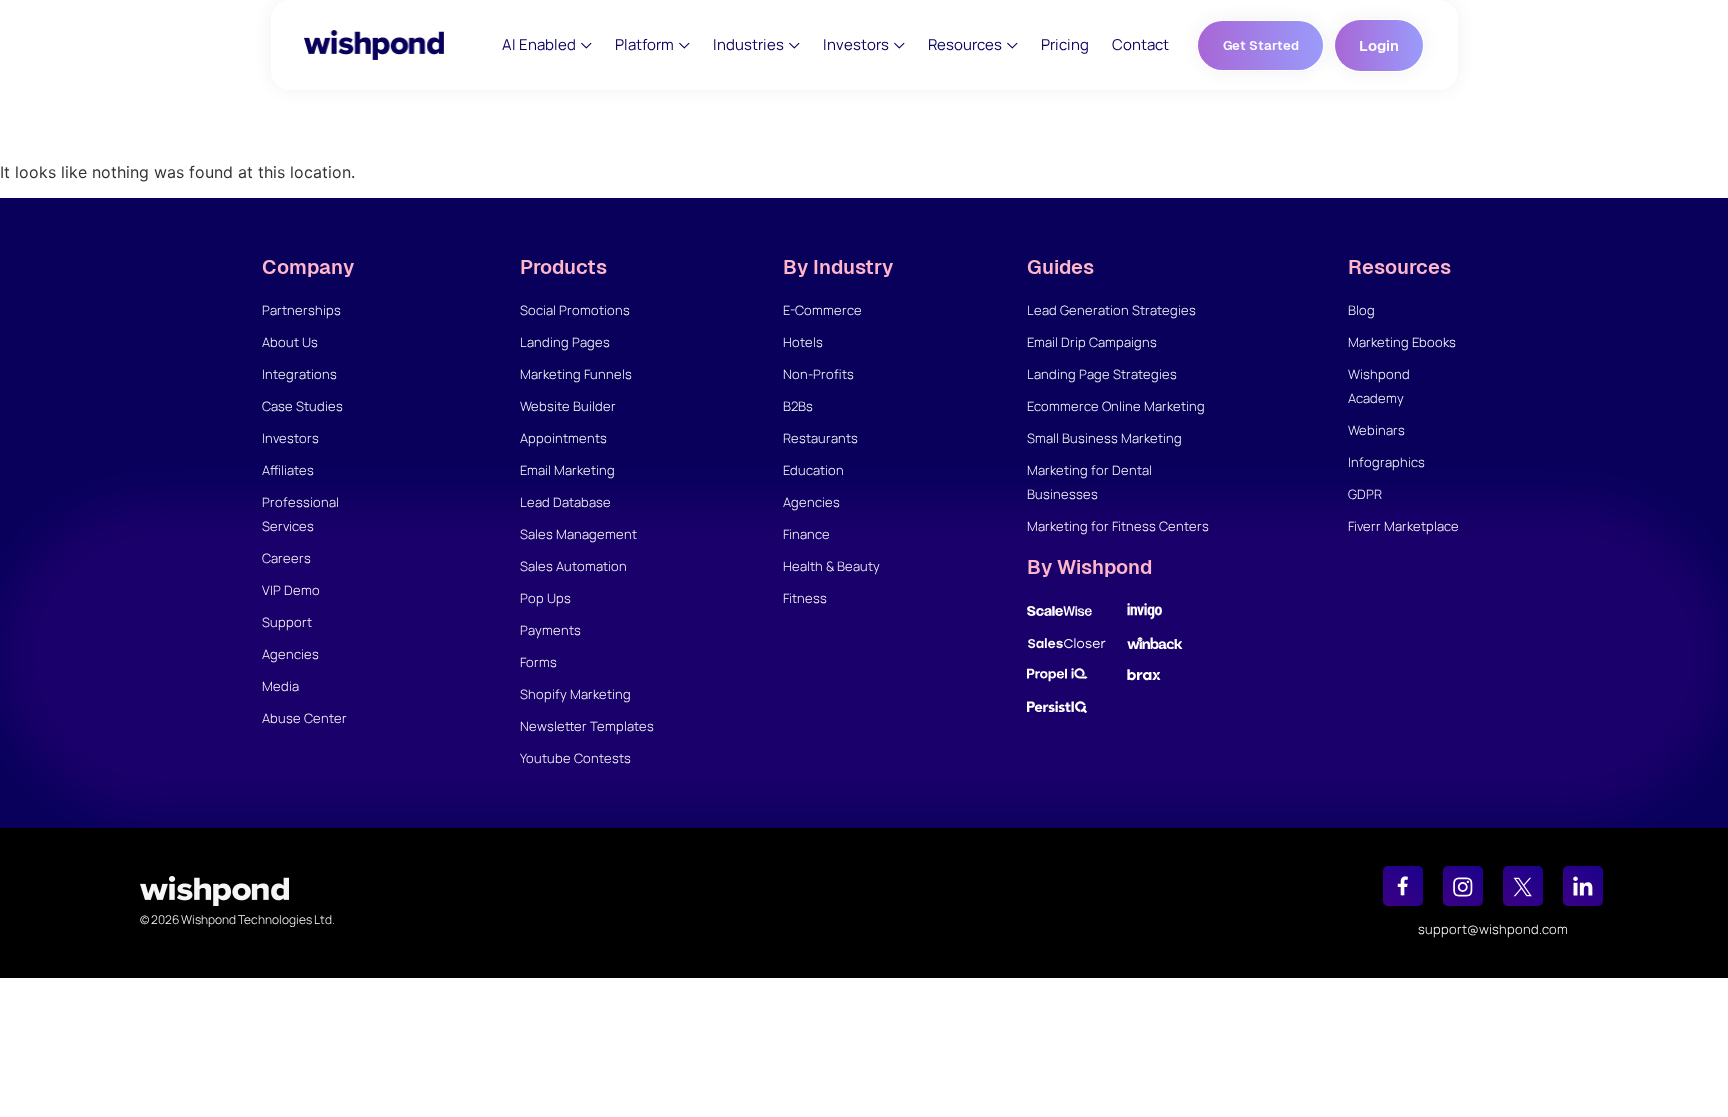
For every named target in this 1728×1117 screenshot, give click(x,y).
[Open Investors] (899, 45)
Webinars (1376, 430)
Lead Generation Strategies (1111, 310)
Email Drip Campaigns (1092, 342)
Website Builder (568, 406)
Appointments (563, 438)
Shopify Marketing (575, 694)
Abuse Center (304, 718)
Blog (1361, 310)
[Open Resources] (1012, 45)
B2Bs (798, 406)
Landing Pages (565, 342)
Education (813, 470)
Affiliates (288, 470)
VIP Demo (291, 590)
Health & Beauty (831, 566)
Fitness (805, 598)
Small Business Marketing (1104, 438)
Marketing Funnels (576, 374)
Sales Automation (573, 566)
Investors (290, 438)
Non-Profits (818, 374)
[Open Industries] (794, 45)
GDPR (1365, 494)
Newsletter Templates (587, 726)
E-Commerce (822, 310)
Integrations (299, 374)
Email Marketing (567, 470)
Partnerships (301, 310)
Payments (550, 630)
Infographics (1386, 462)
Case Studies (302, 406)
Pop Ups (545, 598)
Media (280, 686)
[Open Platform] (684, 45)
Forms (538, 662)
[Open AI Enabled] (586, 45)
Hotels (803, 342)
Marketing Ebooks (1402, 342)
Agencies (290, 654)
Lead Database (565, 502)
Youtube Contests (575, 758)
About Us (290, 342)
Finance (806, 534)
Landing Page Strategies (1102, 374)
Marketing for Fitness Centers (1118, 526)
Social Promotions (575, 310)
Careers (286, 558)
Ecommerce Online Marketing (1116, 406)
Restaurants (820, 438)
